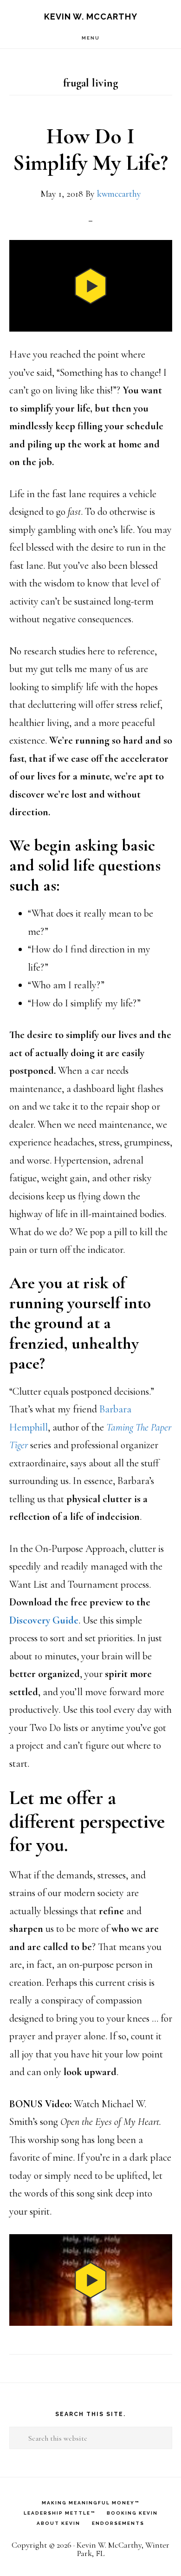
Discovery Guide (44, 1620)
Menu (91, 38)
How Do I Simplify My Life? (90, 150)
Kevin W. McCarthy (91, 17)
